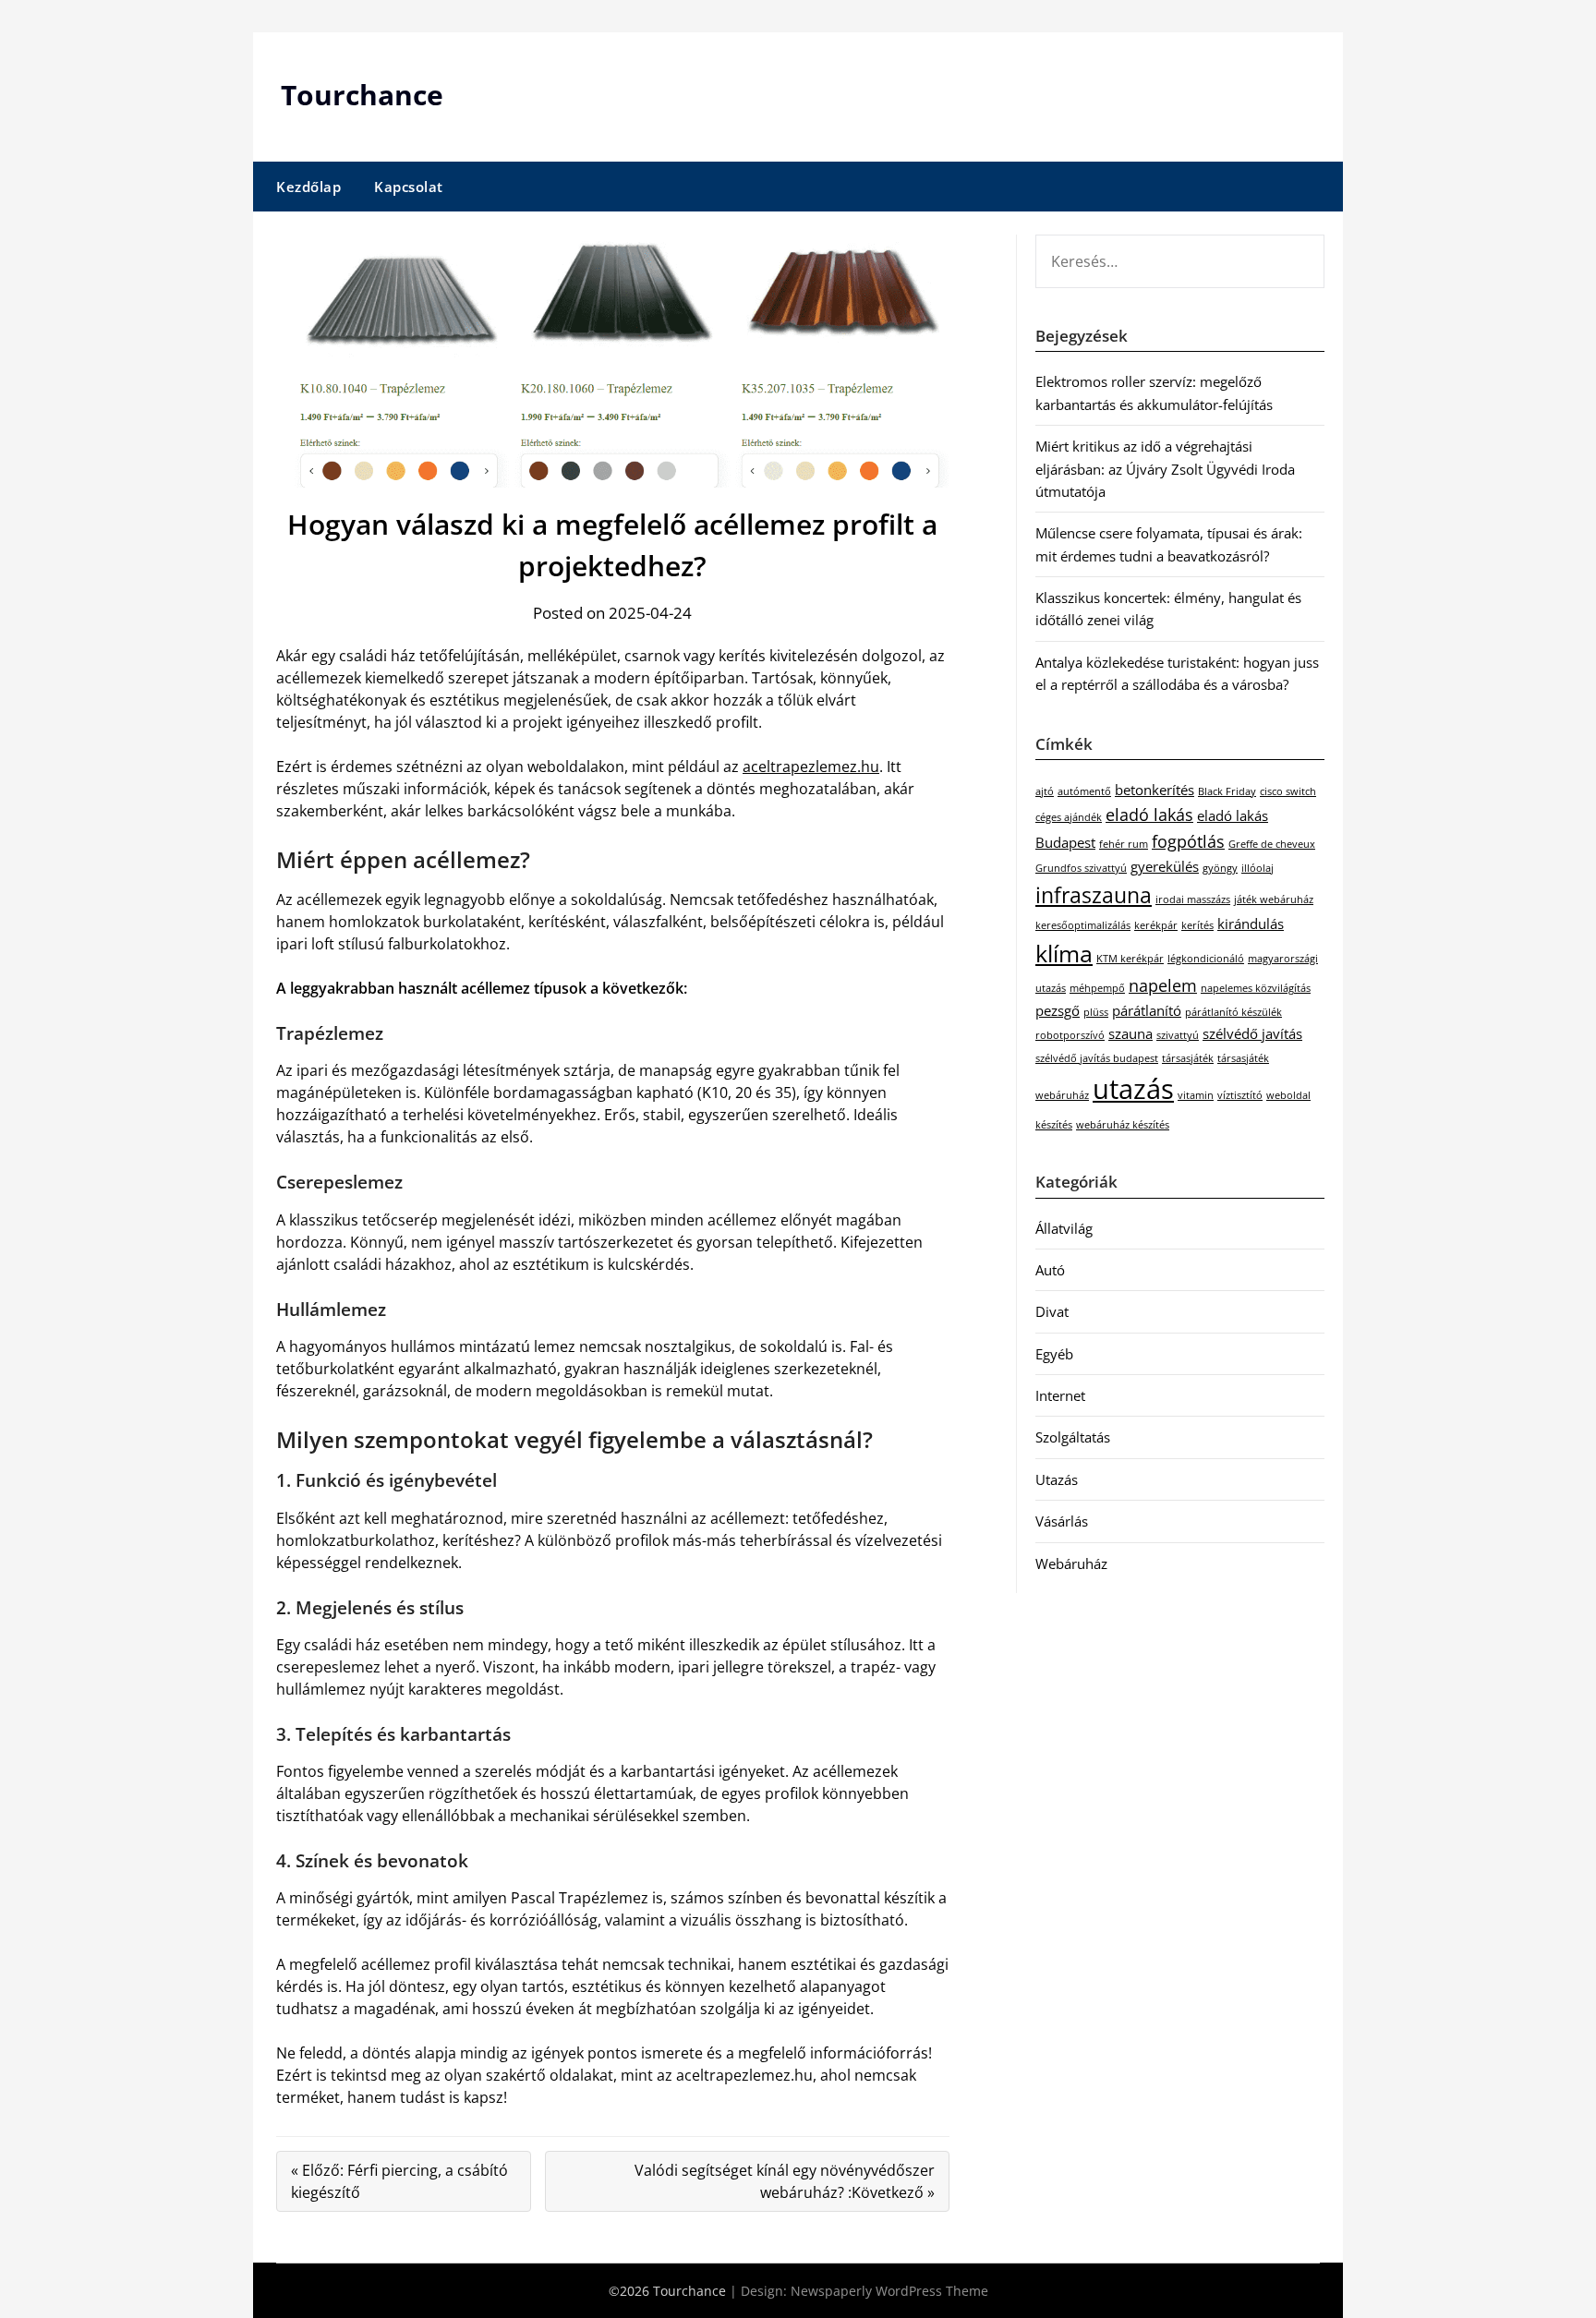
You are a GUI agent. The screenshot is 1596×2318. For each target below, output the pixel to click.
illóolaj (1257, 868)
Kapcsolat (409, 187)
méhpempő (1097, 988)
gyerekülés (1165, 866)
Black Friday (1227, 791)
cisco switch (1288, 791)
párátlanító (1147, 1010)
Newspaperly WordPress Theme (889, 2291)
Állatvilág (1064, 1228)
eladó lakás (1149, 815)
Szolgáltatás (1073, 1437)
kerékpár (1156, 925)
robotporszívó (1070, 1035)
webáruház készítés (1123, 1125)
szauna (1130, 1033)
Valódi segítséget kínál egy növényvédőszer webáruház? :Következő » (785, 2181)
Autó (1050, 1270)
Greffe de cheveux (1272, 844)
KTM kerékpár (1130, 959)
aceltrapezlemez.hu (811, 767)
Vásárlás (1062, 1521)
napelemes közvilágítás (1256, 988)
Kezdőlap (308, 187)
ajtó (1045, 791)
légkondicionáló (1206, 959)
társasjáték (1188, 1058)
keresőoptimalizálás (1083, 925)
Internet (1060, 1395)
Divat (1052, 1311)
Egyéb (1054, 1354)
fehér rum (1124, 844)
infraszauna (1094, 895)
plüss (1096, 1012)
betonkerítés (1155, 790)
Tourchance (362, 95)
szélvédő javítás (1252, 1033)
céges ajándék (1069, 817)
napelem (1163, 985)
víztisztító (1240, 1095)
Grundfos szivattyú (1081, 868)
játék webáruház (1274, 899)
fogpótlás (1188, 841)
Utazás (1057, 1479)
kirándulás (1251, 924)
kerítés (1197, 925)
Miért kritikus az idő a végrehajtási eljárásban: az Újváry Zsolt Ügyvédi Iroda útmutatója (1165, 469)
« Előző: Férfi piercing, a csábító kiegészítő (399, 2181)
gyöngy (1220, 868)
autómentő (1084, 791)
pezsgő (1058, 1010)
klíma (1064, 954)
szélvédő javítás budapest (1097, 1058)
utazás (1133, 1089)
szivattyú (1178, 1035)
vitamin (1196, 1095)
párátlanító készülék (1233, 1012)
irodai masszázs (1193, 899)
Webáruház (1071, 1563)
